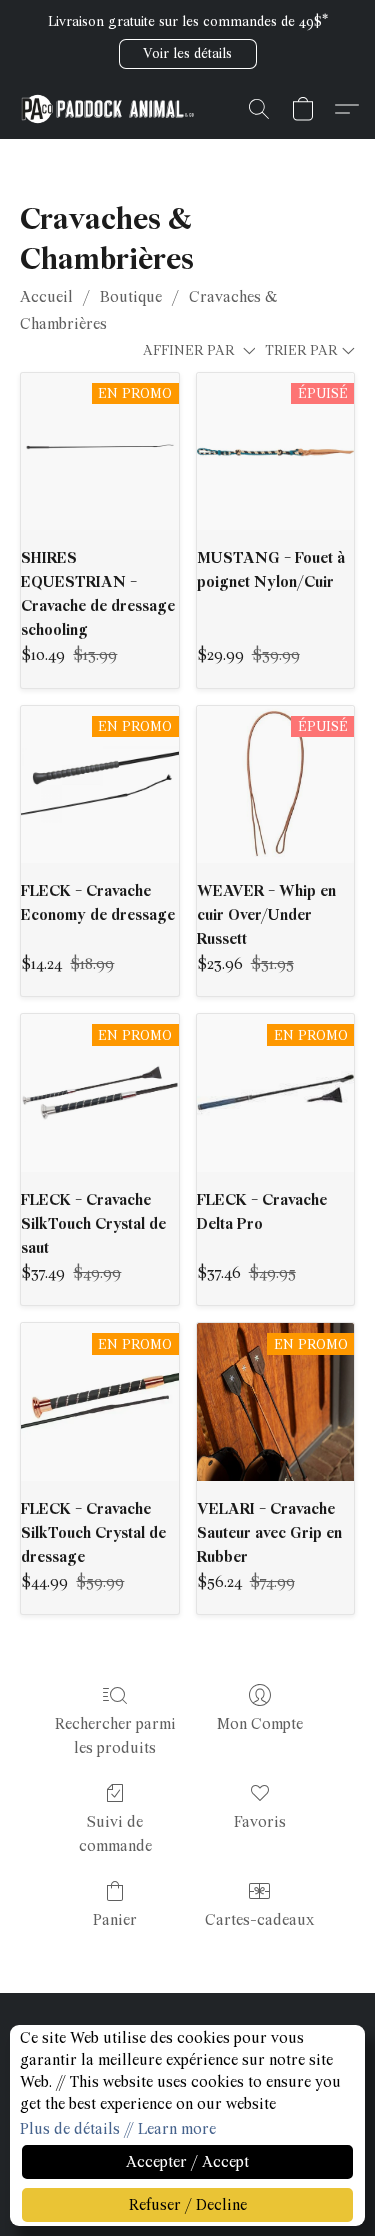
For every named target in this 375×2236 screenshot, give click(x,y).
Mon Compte (260, 1724)
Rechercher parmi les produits (115, 1736)
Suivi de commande (115, 1834)
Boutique (131, 297)
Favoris (260, 1822)
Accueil (46, 297)
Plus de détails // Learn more (118, 2129)
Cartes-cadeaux (259, 1920)
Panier (115, 1920)
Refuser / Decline (188, 2205)
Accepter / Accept (187, 2162)
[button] (188, 54)
